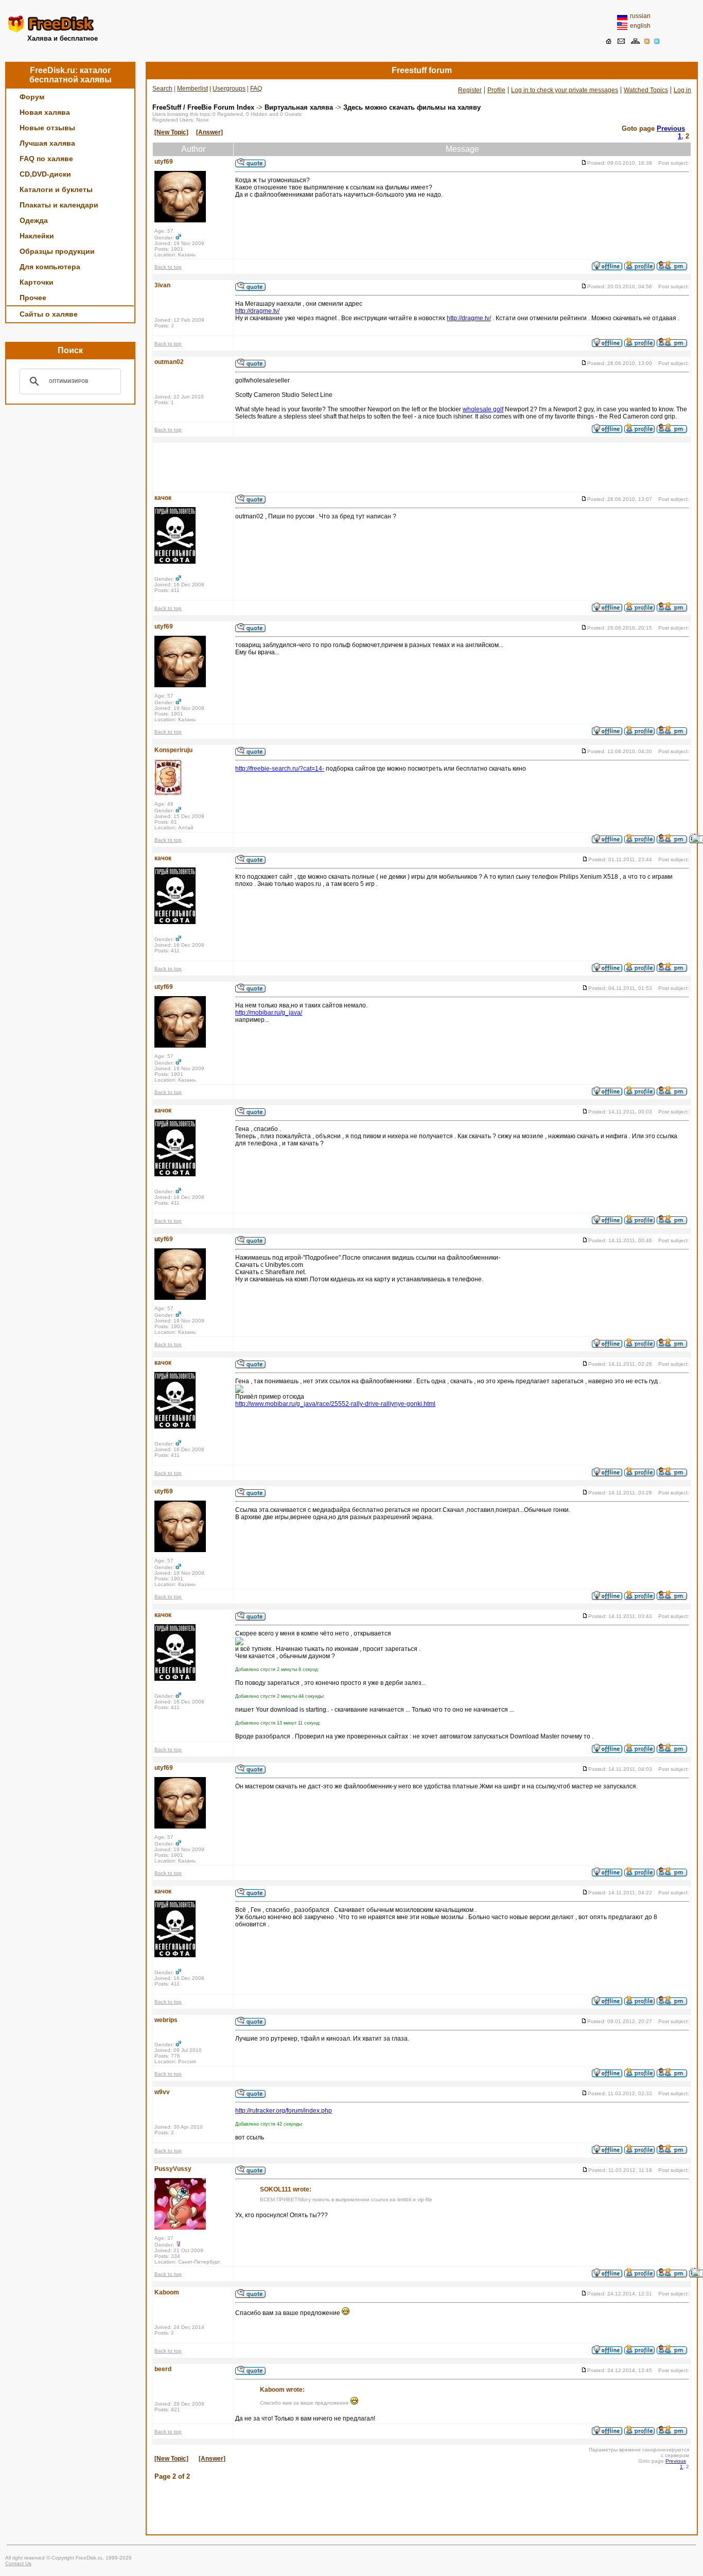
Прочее (33, 298)
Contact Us (18, 2563)
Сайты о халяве (49, 314)
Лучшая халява (47, 143)
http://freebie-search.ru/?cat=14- (280, 769)
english (640, 26)
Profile (496, 90)
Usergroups (229, 89)
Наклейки (37, 236)
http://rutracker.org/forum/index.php (284, 2111)
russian (640, 16)
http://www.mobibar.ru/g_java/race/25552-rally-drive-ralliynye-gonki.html (335, 1404)
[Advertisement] (351, 28)
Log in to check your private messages (565, 90)
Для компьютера (50, 267)
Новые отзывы (47, 128)
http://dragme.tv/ (257, 311)
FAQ (256, 89)
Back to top (168, 267)
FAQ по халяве (46, 159)
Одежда (34, 220)
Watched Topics (646, 90)
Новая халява (45, 112)
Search (162, 89)
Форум (32, 97)
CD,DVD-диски (45, 174)
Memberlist (192, 89)
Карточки (37, 282)
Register (470, 90)
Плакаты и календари (59, 205)
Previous (671, 128)
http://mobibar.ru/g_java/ (269, 1013)
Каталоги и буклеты (56, 189)
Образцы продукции (57, 251)
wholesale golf (483, 409)
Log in (682, 90)
